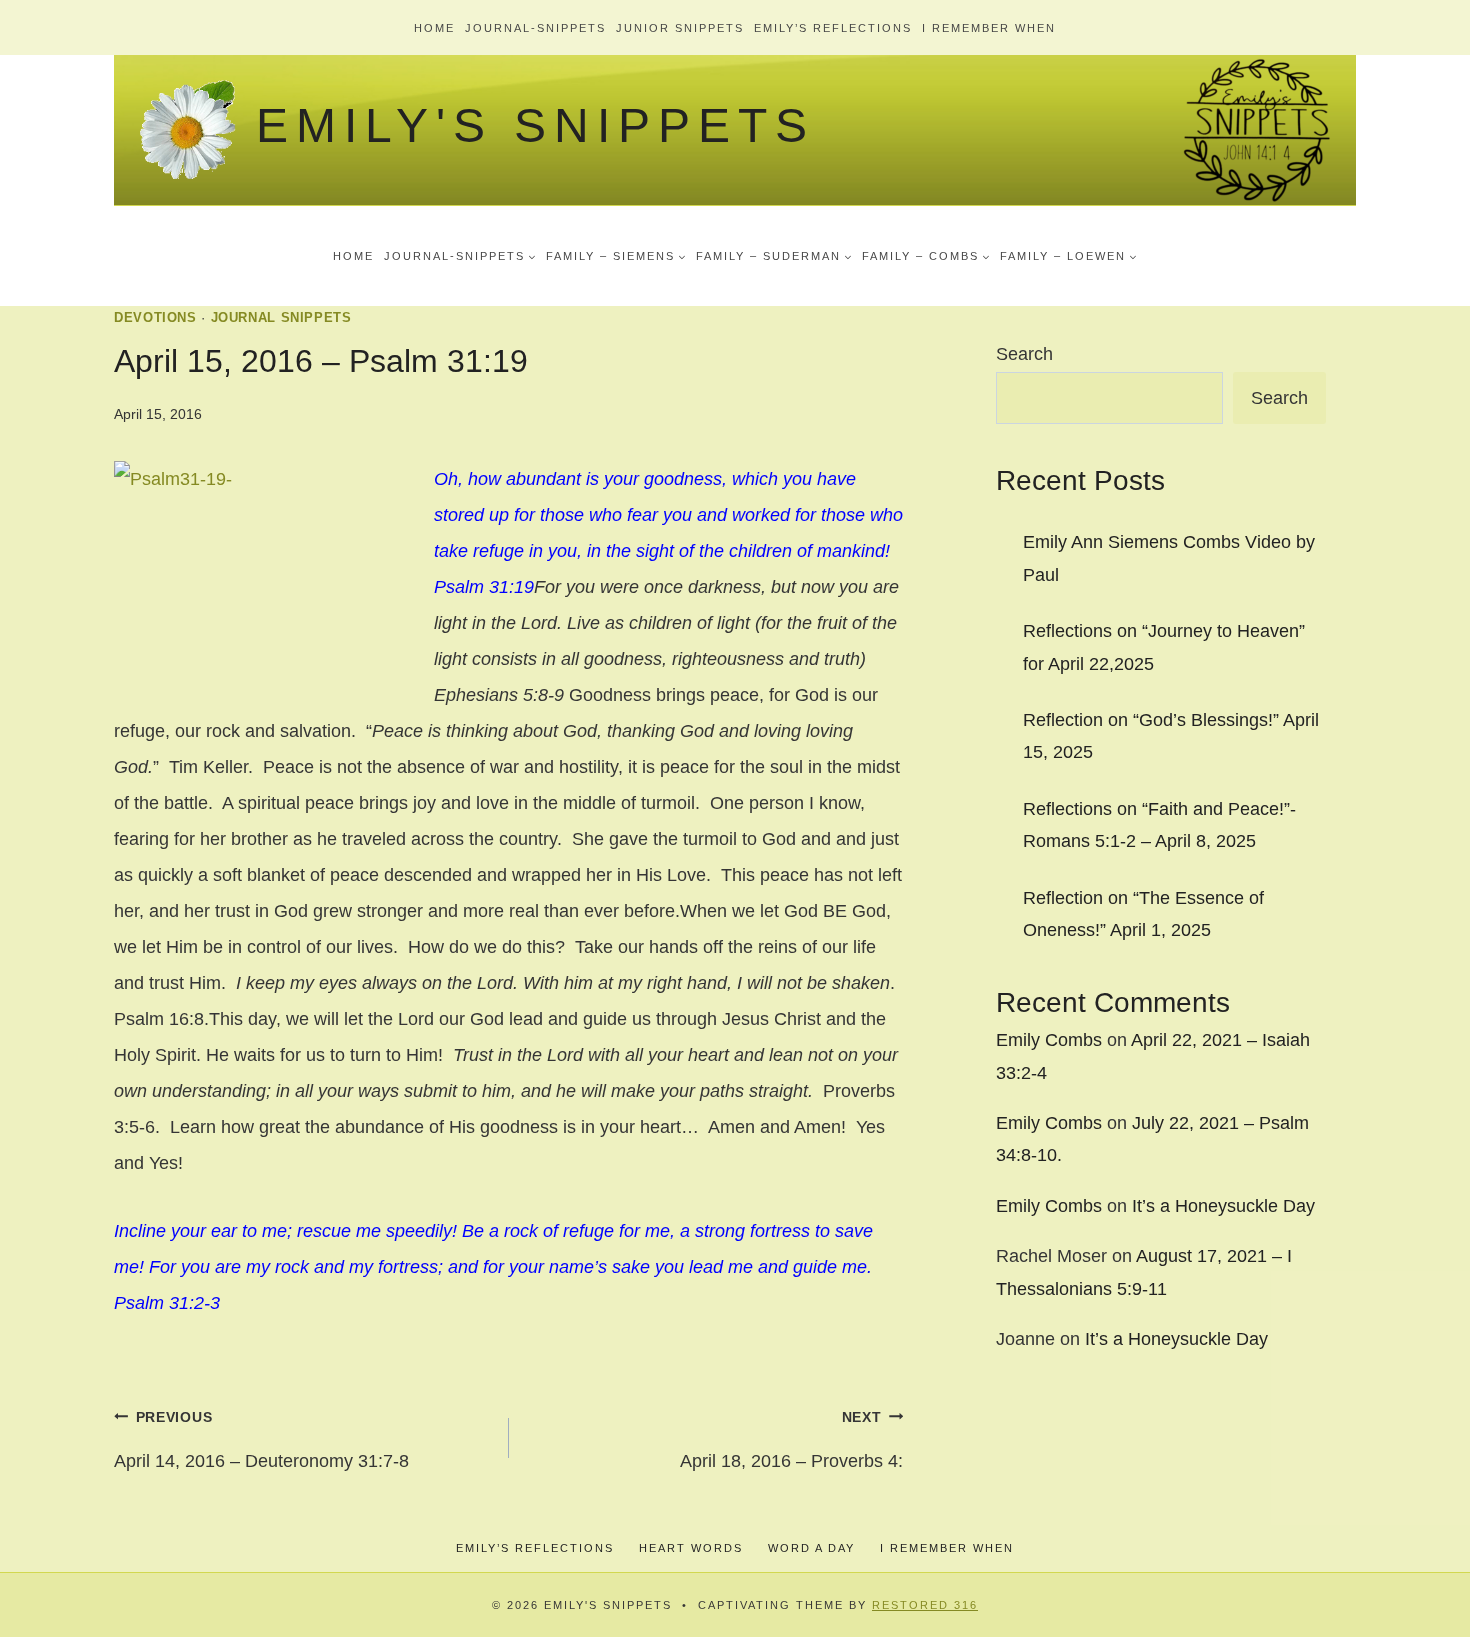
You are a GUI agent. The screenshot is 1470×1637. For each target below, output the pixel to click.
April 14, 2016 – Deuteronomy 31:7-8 (261, 1440)
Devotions (155, 318)
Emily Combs (1049, 1040)
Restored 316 (925, 1605)
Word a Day (811, 1548)
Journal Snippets (281, 318)
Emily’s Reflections (833, 28)
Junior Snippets (680, 28)
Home (434, 28)
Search (1024, 354)
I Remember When (989, 28)
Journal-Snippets (535, 28)
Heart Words (691, 1548)
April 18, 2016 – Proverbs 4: (791, 1440)
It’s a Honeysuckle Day (1223, 1206)
